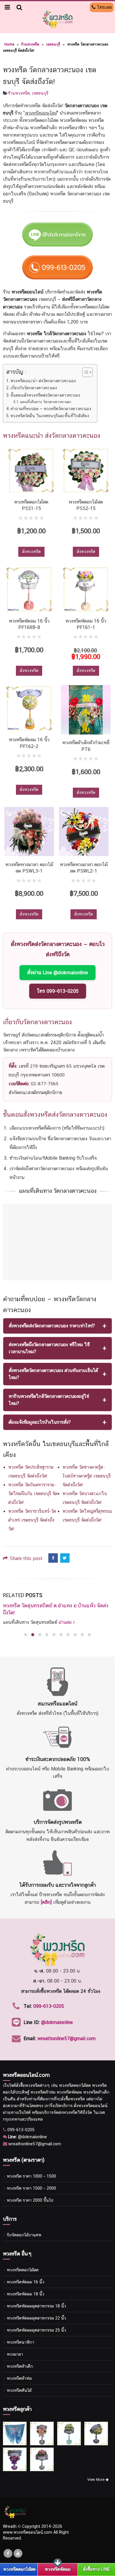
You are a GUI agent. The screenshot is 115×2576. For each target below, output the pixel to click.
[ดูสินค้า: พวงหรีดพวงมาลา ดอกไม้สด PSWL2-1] (84, 832)
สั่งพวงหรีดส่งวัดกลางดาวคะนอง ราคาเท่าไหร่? (52, 1326)
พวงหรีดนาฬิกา (20, 2342)
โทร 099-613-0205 (58, 991)
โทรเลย (104, 7)
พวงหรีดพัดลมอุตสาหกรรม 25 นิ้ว (36, 2330)
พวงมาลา (15, 2354)
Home (9, 44)
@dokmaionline (57, 2022)
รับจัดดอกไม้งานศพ (24, 2235)
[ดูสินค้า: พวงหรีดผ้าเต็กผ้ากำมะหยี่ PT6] (86, 710)
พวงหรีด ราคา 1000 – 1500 (31, 2176)
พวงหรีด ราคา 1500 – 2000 (31, 2188)
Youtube (18, 2553)
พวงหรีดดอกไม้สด (23, 2270)
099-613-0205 (49, 2006)
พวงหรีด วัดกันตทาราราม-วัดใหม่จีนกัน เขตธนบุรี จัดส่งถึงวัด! (33, 1494)
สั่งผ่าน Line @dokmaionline (57, 972)
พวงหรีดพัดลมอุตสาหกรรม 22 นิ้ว (36, 2318)
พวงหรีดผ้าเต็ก (20, 2366)
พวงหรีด (32, 2085)
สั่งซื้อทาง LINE (97, 2569)
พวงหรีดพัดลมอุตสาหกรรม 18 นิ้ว (36, 2306)
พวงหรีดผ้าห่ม (19, 2378)
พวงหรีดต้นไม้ (19, 2390)
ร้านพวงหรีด (30, 44)
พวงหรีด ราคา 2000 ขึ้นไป (30, 2200)
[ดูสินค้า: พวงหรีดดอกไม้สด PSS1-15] (31, 471)
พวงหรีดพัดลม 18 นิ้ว (26, 2294)
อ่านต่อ (66, 1622)
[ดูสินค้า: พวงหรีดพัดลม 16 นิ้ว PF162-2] (29, 708)
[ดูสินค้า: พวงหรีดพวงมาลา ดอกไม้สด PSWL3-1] (29, 832)
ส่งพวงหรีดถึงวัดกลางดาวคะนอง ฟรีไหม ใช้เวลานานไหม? (49, 1348)
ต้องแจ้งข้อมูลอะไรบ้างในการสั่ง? (40, 1422)
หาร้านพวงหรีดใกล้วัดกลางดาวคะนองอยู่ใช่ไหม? (49, 1400)
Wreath (10, 2526)
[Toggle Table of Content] (84, 372)
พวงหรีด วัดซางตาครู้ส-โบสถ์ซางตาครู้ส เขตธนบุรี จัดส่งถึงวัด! (87, 1476)
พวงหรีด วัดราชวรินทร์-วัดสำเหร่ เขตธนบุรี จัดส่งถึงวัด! (32, 1520)
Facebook (53, 1558)
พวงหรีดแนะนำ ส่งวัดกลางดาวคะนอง (43, 381)
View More (96, 2480)
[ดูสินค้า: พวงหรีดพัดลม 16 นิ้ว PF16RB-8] (29, 589)
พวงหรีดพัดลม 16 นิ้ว (26, 2282)
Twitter (65, 1558)
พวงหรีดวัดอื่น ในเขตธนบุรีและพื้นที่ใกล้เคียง (50, 416)
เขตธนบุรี (53, 44)
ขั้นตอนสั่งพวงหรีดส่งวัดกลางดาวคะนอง (45, 395)
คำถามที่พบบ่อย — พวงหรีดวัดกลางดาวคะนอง (51, 409)
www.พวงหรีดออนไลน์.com (28, 2532)
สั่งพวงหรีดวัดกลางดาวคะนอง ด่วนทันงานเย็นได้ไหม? (53, 1374)
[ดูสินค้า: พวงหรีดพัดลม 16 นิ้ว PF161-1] (86, 589)
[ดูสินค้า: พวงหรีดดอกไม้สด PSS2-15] (86, 471)
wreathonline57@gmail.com (66, 2039)
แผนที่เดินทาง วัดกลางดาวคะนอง (46, 402)
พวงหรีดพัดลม (58, 2569)
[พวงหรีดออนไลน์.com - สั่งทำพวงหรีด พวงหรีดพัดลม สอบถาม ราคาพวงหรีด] (57, 19)
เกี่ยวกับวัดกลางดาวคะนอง (34, 388)
